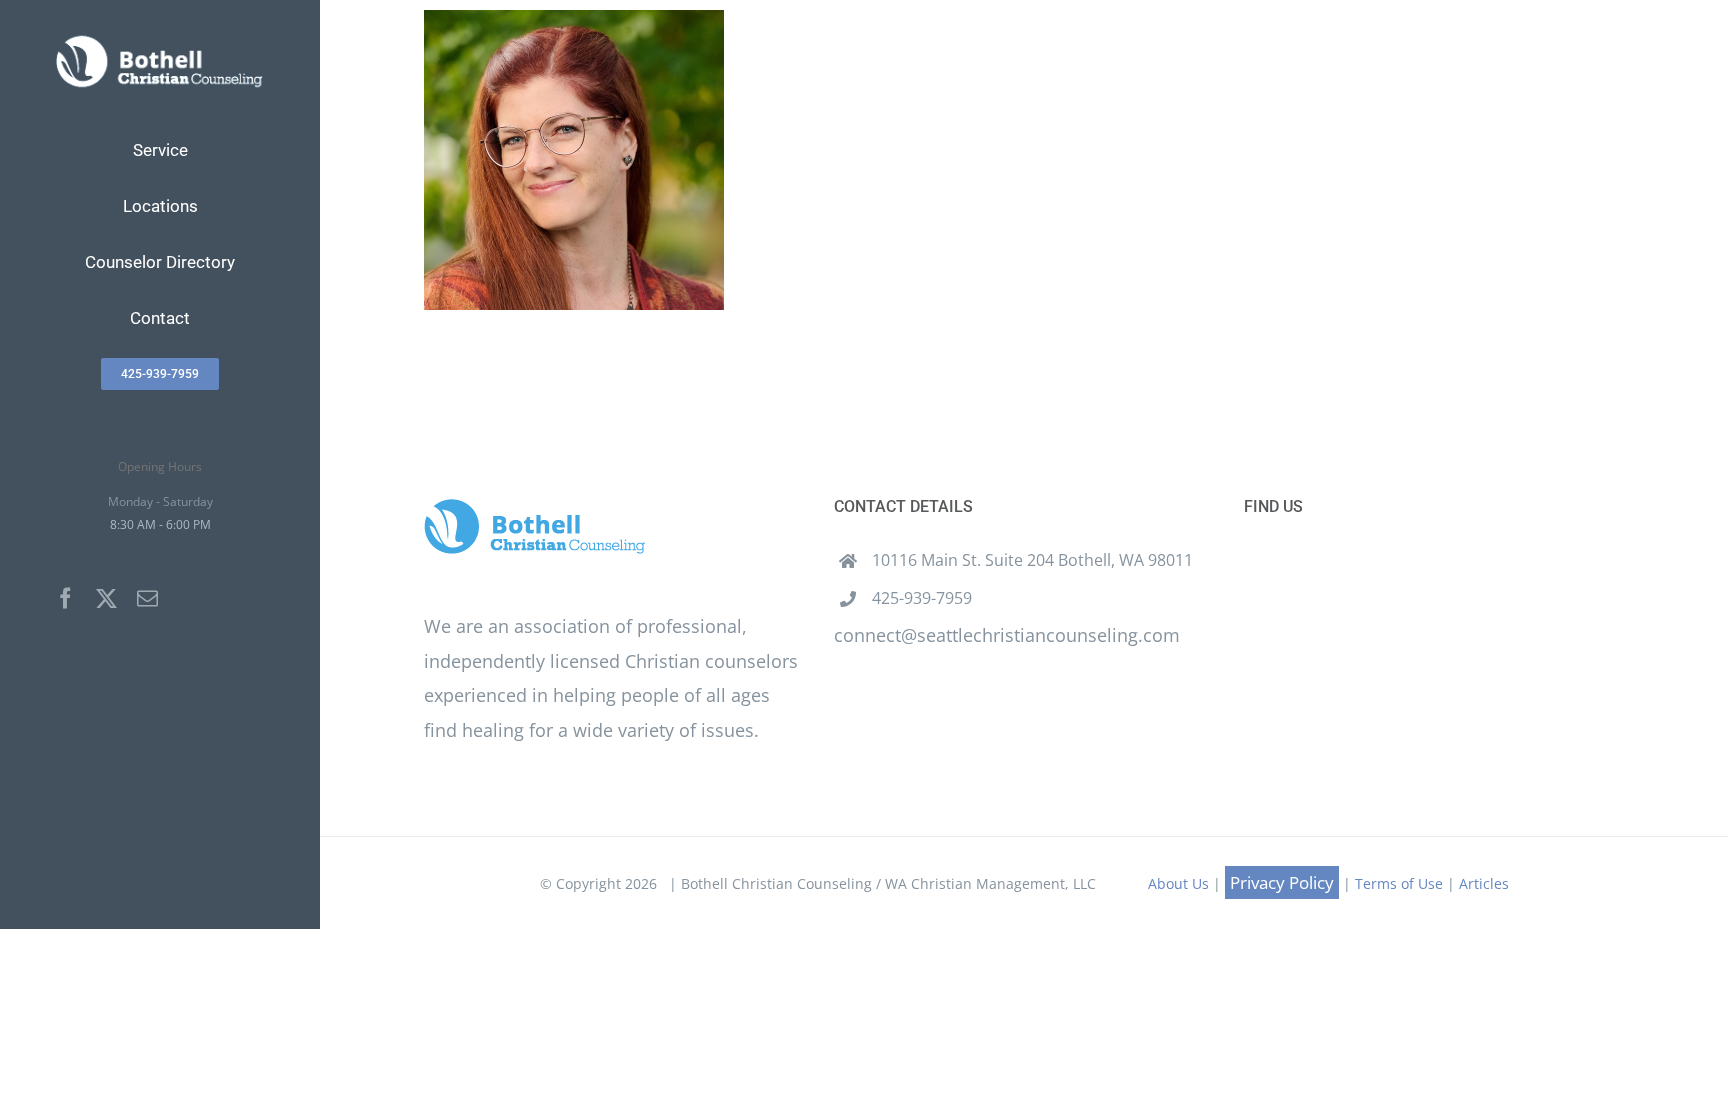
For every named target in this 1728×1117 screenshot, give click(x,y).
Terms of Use (1399, 883)
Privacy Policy (1282, 882)
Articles (1484, 883)
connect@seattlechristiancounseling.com (1007, 635)
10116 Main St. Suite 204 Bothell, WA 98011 (1032, 560)
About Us (1178, 883)
